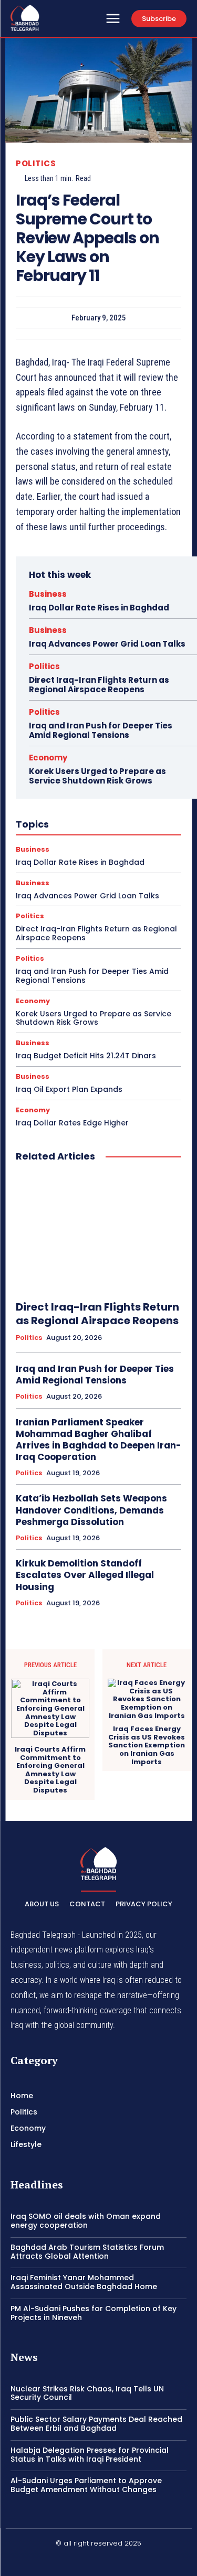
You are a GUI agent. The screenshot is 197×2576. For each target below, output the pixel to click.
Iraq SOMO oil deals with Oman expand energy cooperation (86, 2221)
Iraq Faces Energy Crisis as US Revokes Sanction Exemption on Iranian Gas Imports (147, 1745)
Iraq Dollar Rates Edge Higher (72, 1123)
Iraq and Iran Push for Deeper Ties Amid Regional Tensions (101, 730)
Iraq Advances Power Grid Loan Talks (107, 644)
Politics (36, 163)
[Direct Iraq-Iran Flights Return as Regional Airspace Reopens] (98, 1232)
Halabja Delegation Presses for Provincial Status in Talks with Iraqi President (90, 2455)
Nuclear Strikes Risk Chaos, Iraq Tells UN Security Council (87, 2393)
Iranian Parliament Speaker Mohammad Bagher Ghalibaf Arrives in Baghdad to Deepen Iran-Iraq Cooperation (98, 1440)
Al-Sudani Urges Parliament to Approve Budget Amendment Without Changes (86, 2485)
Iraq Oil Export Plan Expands (69, 1089)
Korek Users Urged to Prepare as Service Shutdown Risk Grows (97, 776)
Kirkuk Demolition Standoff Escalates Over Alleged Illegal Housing (85, 1575)
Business (48, 594)
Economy (48, 758)
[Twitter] (123, 2561)
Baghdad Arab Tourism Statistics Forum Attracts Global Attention (87, 2252)
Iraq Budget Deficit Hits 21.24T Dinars (86, 1056)
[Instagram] (99, 2561)
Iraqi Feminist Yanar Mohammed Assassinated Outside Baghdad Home (84, 2282)
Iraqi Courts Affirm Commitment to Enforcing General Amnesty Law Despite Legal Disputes (50, 1770)
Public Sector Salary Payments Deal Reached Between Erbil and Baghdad (96, 2424)
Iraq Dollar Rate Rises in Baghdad (99, 608)
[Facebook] (74, 2561)
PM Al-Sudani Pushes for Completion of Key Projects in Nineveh (94, 2313)
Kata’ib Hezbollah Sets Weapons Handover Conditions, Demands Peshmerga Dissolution (91, 1510)
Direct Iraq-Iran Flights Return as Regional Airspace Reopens (99, 685)
